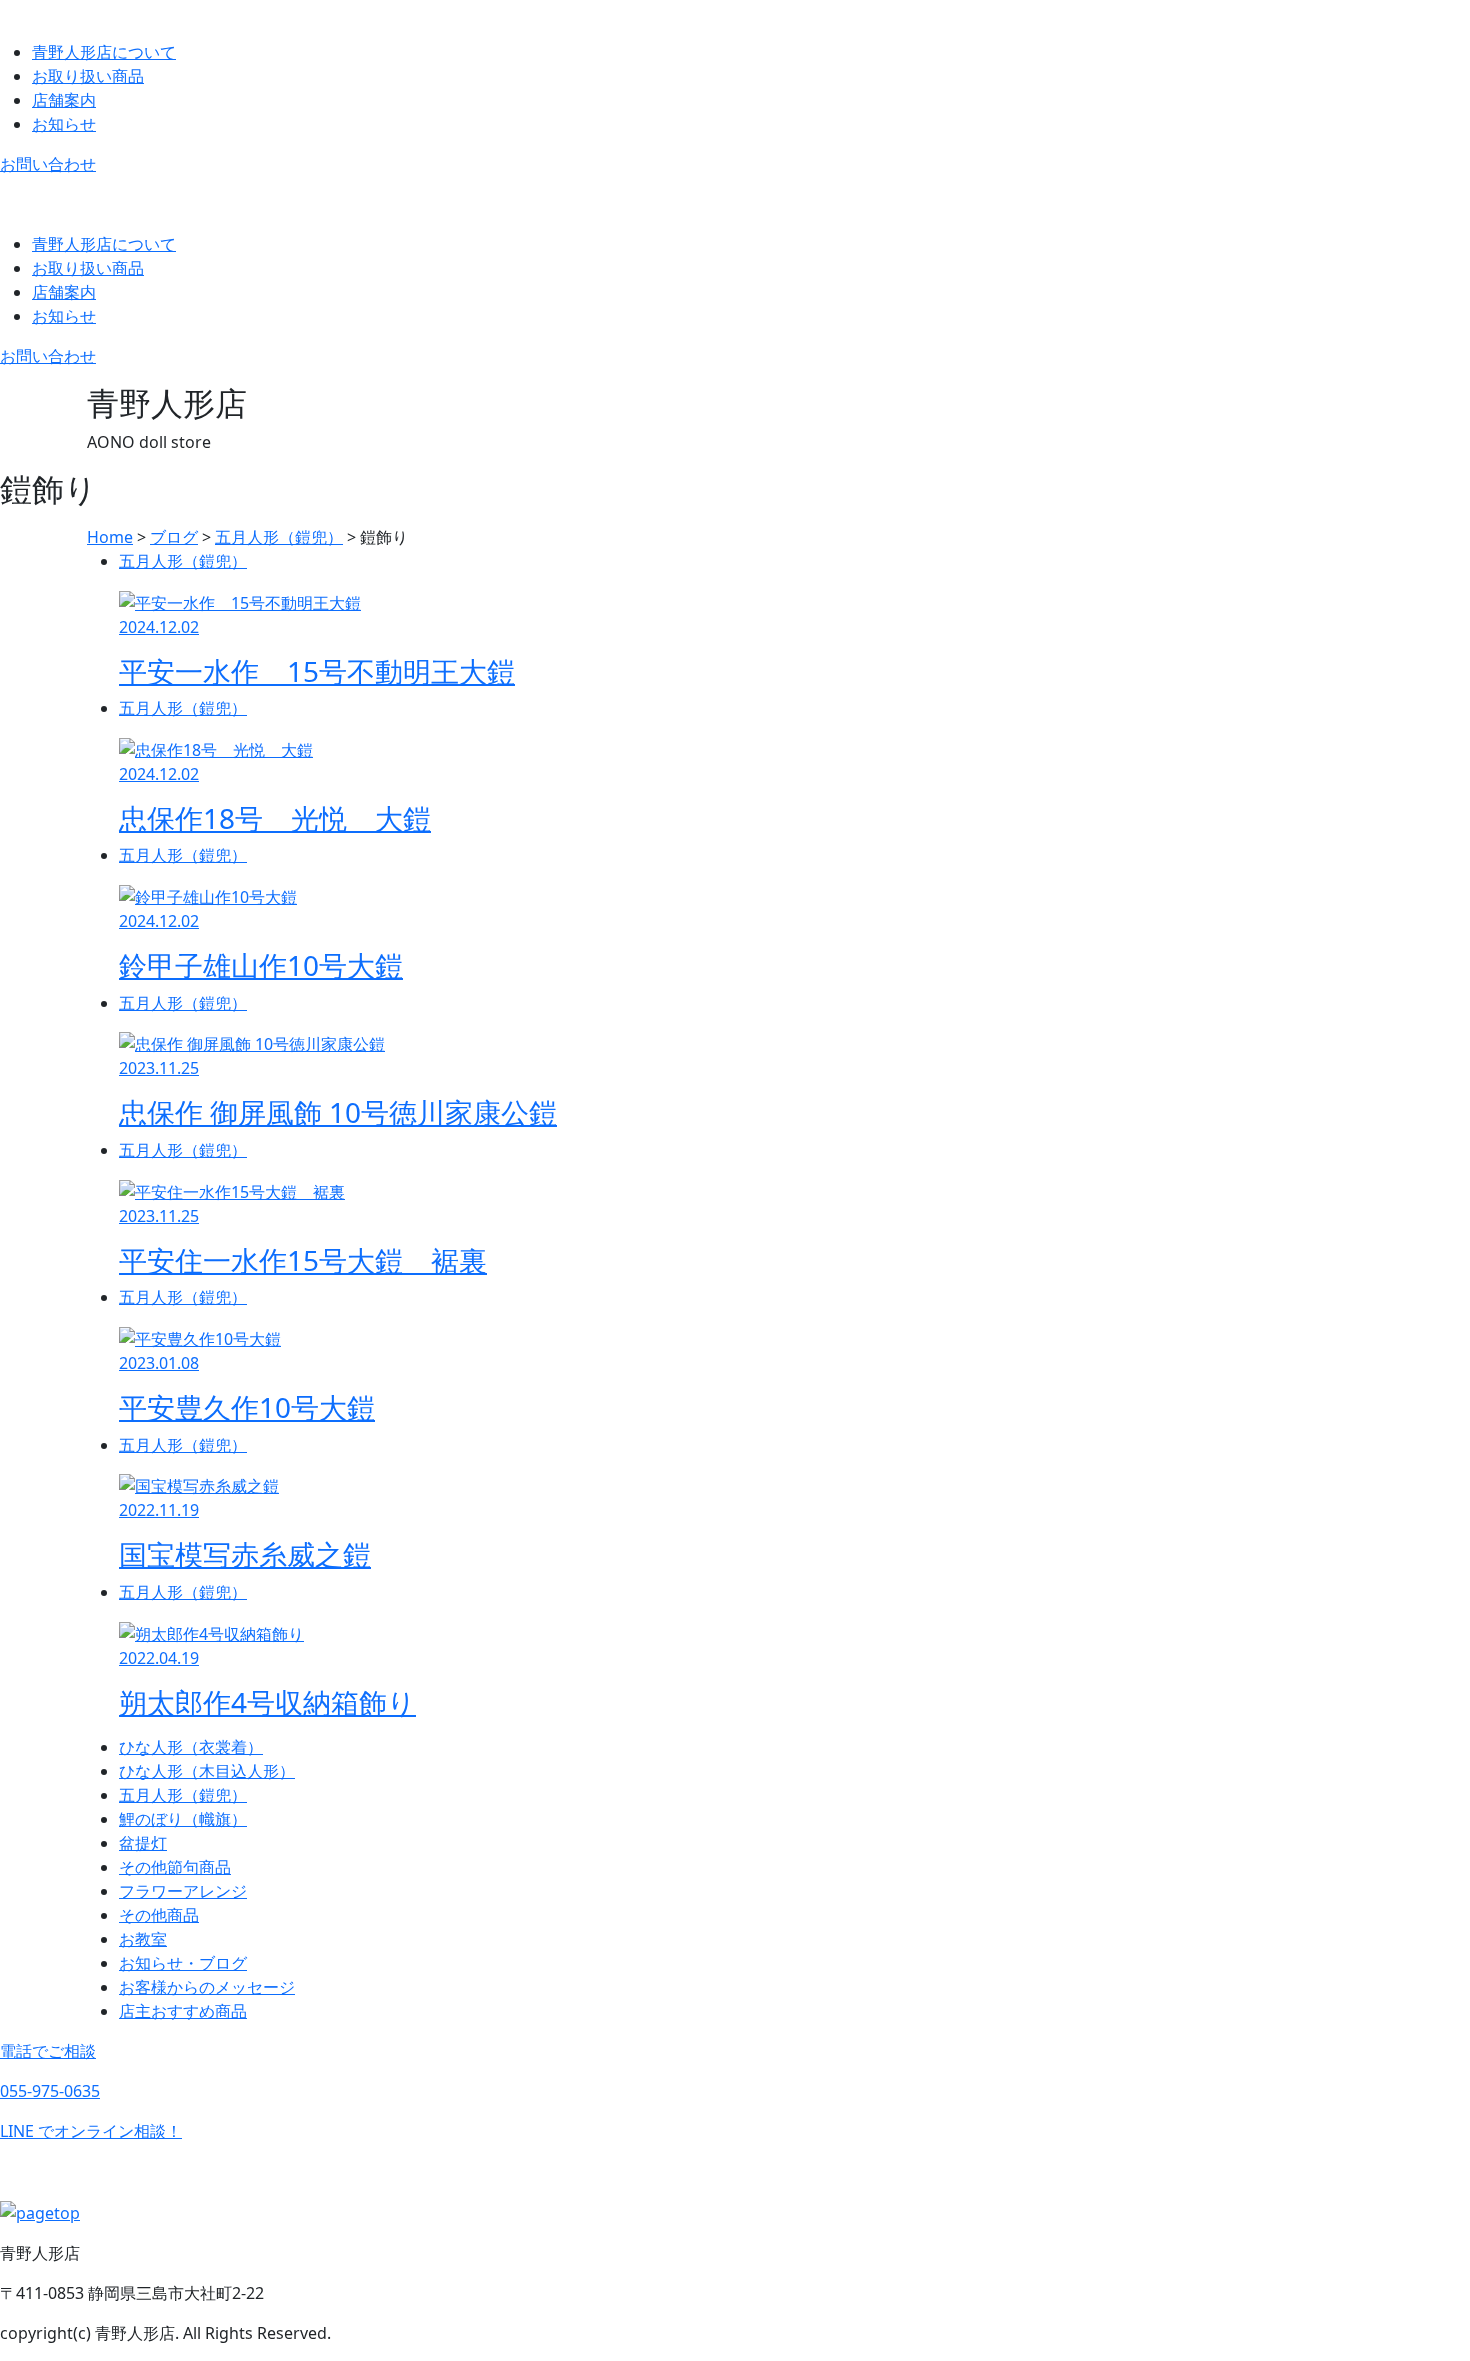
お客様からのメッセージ (207, 1987)
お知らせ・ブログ (183, 1963)
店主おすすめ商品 (183, 2011)
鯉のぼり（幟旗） (183, 1819)
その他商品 (159, 1915)
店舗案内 (64, 100)
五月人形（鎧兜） (183, 1795)
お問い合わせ (48, 164)
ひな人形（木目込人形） (207, 1771)
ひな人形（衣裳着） (191, 1747)
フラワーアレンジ (183, 1891)
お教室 (143, 1939)
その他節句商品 (175, 1867)
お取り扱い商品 (88, 76)
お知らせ (64, 124)
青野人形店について (104, 52)
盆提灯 (143, 1843)
